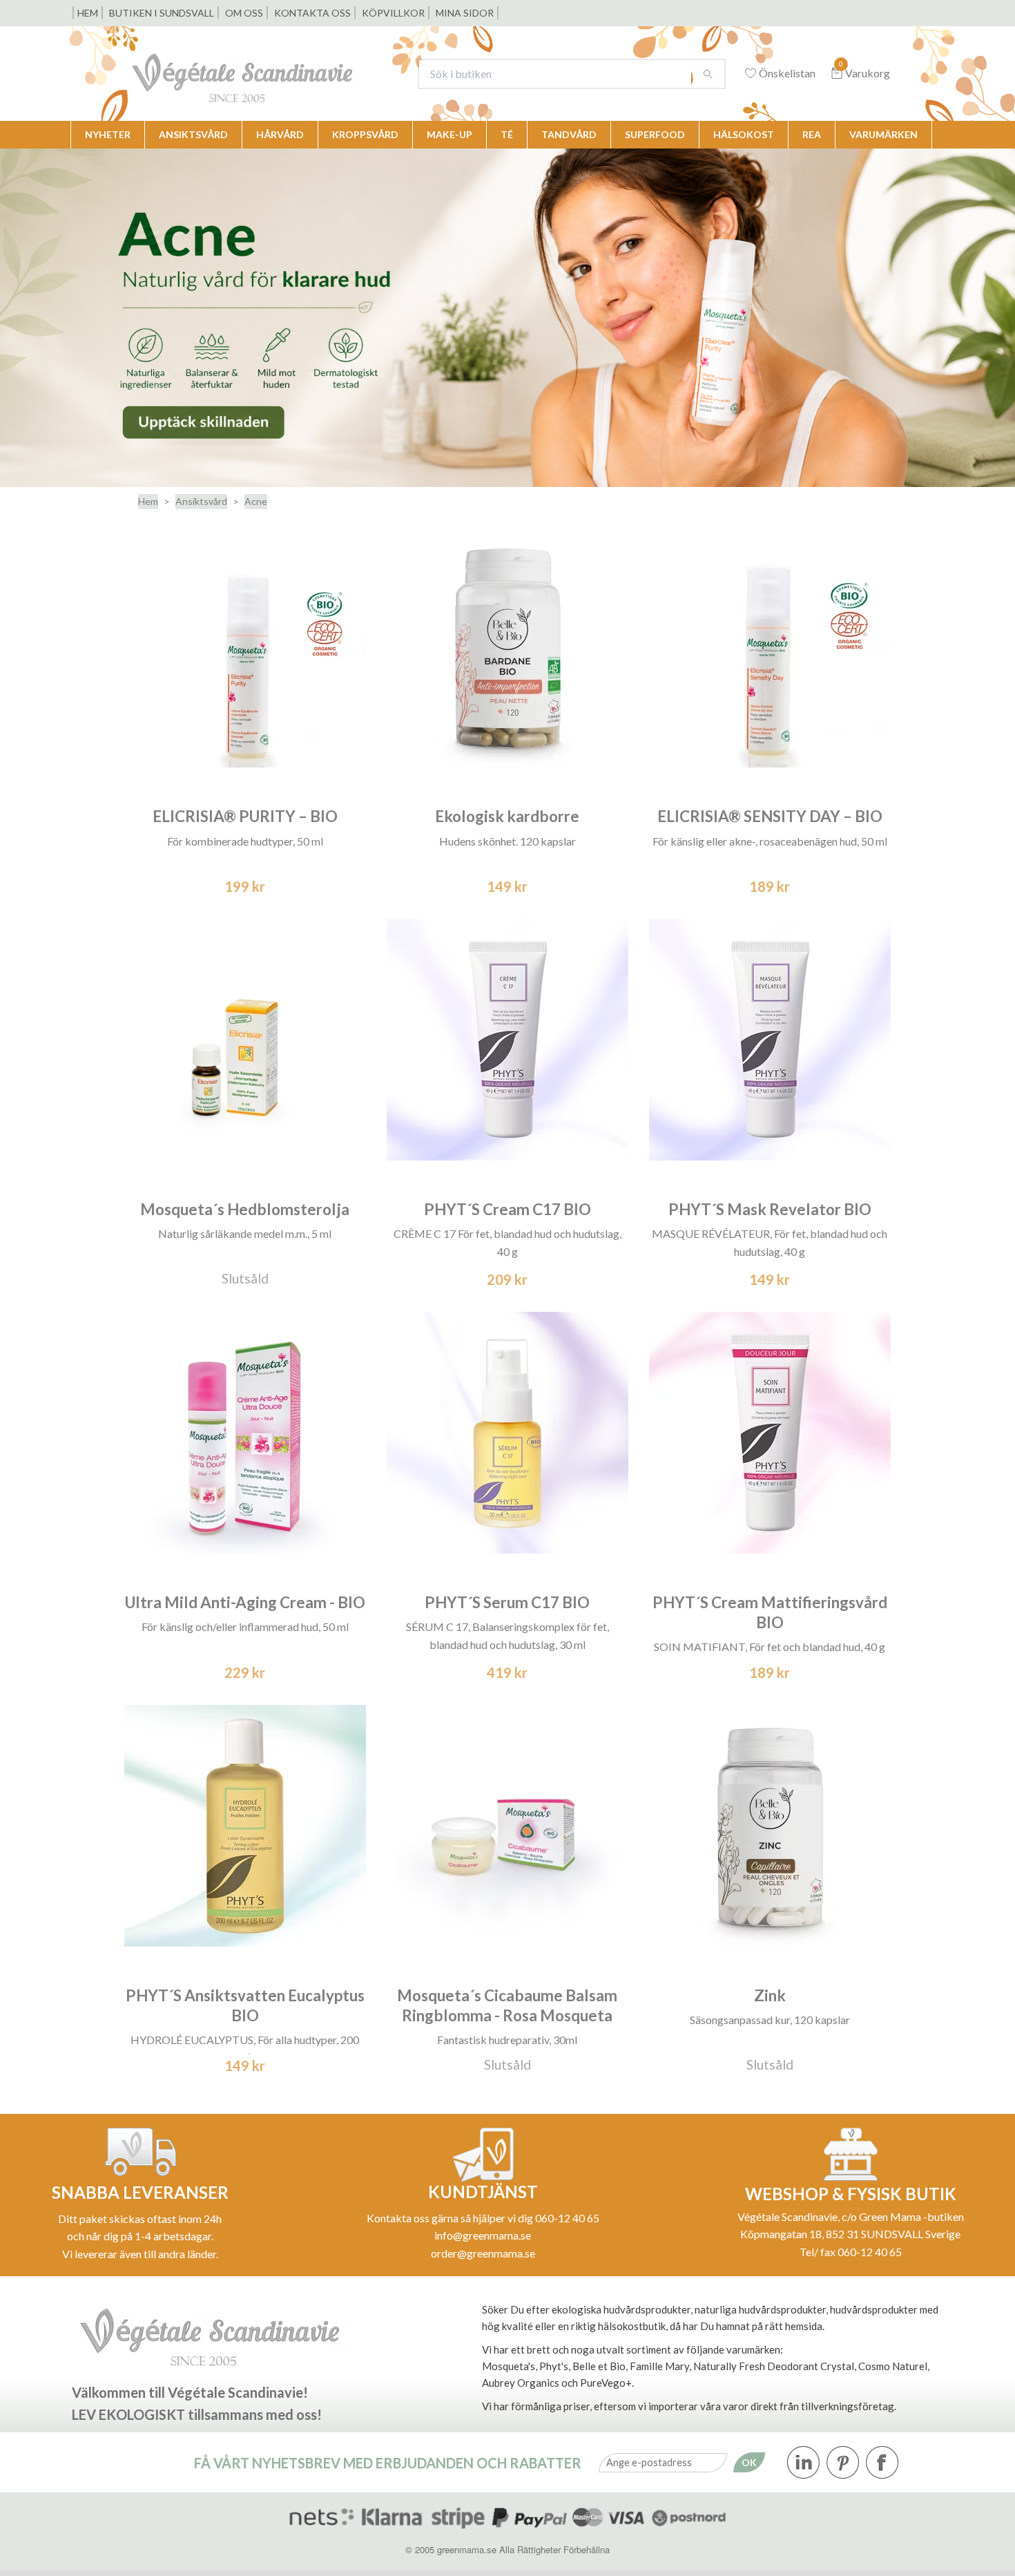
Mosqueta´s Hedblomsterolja (245, 1209)
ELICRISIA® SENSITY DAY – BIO (770, 816)
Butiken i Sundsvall (162, 13)
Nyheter (108, 134)
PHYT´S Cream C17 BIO (507, 1209)
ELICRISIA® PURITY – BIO (245, 816)
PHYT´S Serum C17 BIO (507, 1602)
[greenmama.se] (263, 74)
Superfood (655, 134)
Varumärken (883, 134)
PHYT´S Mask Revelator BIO (770, 1209)
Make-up (449, 134)
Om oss (244, 13)
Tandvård (569, 134)
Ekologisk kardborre (507, 816)
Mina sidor (465, 13)
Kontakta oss (312, 13)
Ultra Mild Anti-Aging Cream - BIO (245, 1602)
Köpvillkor (393, 13)
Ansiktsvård (193, 134)
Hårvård (280, 134)
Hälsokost (744, 134)
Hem (88, 13)
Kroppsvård (365, 134)
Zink (770, 1995)
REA (812, 134)
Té (507, 134)
